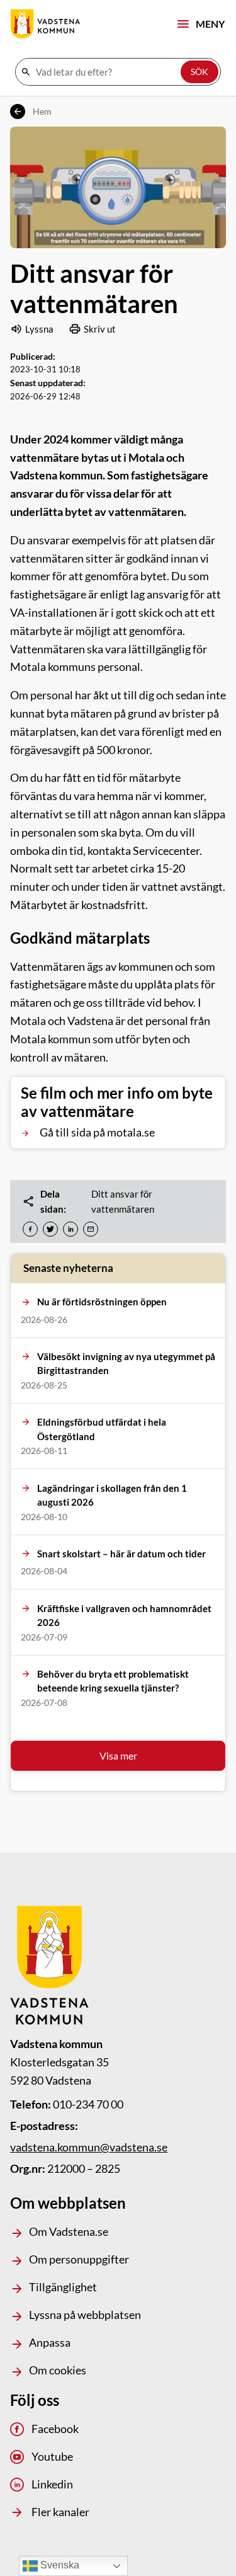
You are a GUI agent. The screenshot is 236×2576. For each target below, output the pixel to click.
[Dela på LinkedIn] (70, 1229)
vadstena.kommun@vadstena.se (89, 2147)
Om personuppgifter (79, 2259)
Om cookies (58, 2370)
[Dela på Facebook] (30, 1229)
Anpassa (50, 2342)
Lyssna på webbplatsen (85, 2315)
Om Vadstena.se (69, 2231)
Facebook (55, 2429)
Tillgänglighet (63, 2287)
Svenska (59, 2565)
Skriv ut (100, 329)
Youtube (52, 2456)
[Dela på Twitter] (50, 1229)
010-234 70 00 (88, 2104)
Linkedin (52, 2484)
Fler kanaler (60, 2512)
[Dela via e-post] (91, 1229)
